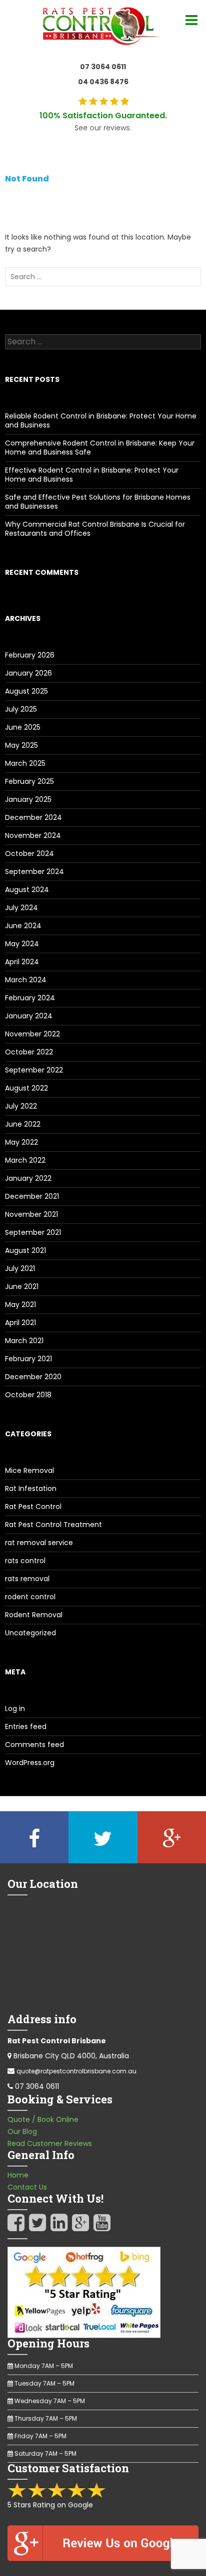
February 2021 (28, 1359)
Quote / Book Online (43, 2119)
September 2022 (34, 1070)
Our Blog (22, 2131)
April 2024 (22, 962)
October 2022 (29, 1052)
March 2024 (26, 980)
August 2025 (26, 691)
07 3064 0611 (103, 67)
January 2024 (29, 1016)
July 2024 (21, 908)
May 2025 (21, 745)
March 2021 (24, 1341)
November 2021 (31, 1214)
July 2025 (21, 709)
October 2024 (29, 853)
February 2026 (30, 655)
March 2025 (25, 763)
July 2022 (21, 1106)
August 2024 (27, 890)
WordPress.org (30, 1763)
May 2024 (22, 944)
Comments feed (34, 1745)
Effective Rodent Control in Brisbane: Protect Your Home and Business (92, 475)
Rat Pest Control (33, 1507)
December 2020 (33, 1377)
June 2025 (23, 727)
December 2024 (33, 817)
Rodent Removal (34, 1615)
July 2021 (20, 1268)
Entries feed (26, 1727)
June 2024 (23, 926)
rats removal (27, 1579)
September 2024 (34, 872)
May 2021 (20, 1305)
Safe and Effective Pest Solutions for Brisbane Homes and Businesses (98, 502)
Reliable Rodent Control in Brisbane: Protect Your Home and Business (101, 420)
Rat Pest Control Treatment (53, 1525)
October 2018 (28, 1395)
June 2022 (23, 1124)
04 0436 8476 (103, 82)
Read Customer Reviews (50, 2143)
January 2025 (28, 799)
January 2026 (28, 673)
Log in (15, 1708)
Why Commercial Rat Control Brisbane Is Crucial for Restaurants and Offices (95, 529)
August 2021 (25, 1250)
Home (18, 2175)
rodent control (30, 1597)
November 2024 (33, 835)
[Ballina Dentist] (103, 24)
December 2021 (32, 1196)
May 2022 (21, 1142)
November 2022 (32, 1034)
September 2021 (33, 1232)
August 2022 (26, 1088)
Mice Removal (29, 1470)
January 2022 (28, 1178)
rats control (25, 1561)
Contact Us (27, 2187)
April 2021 (20, 1323)
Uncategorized (30, 1633)
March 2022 (25, 1160)
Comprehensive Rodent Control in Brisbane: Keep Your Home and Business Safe (100, 448)
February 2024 (30, 998)
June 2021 (22, 1286)
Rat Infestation (31, 1488)
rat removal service (39, 1543)
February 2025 (29, 781)
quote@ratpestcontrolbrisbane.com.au (76, 2071)
